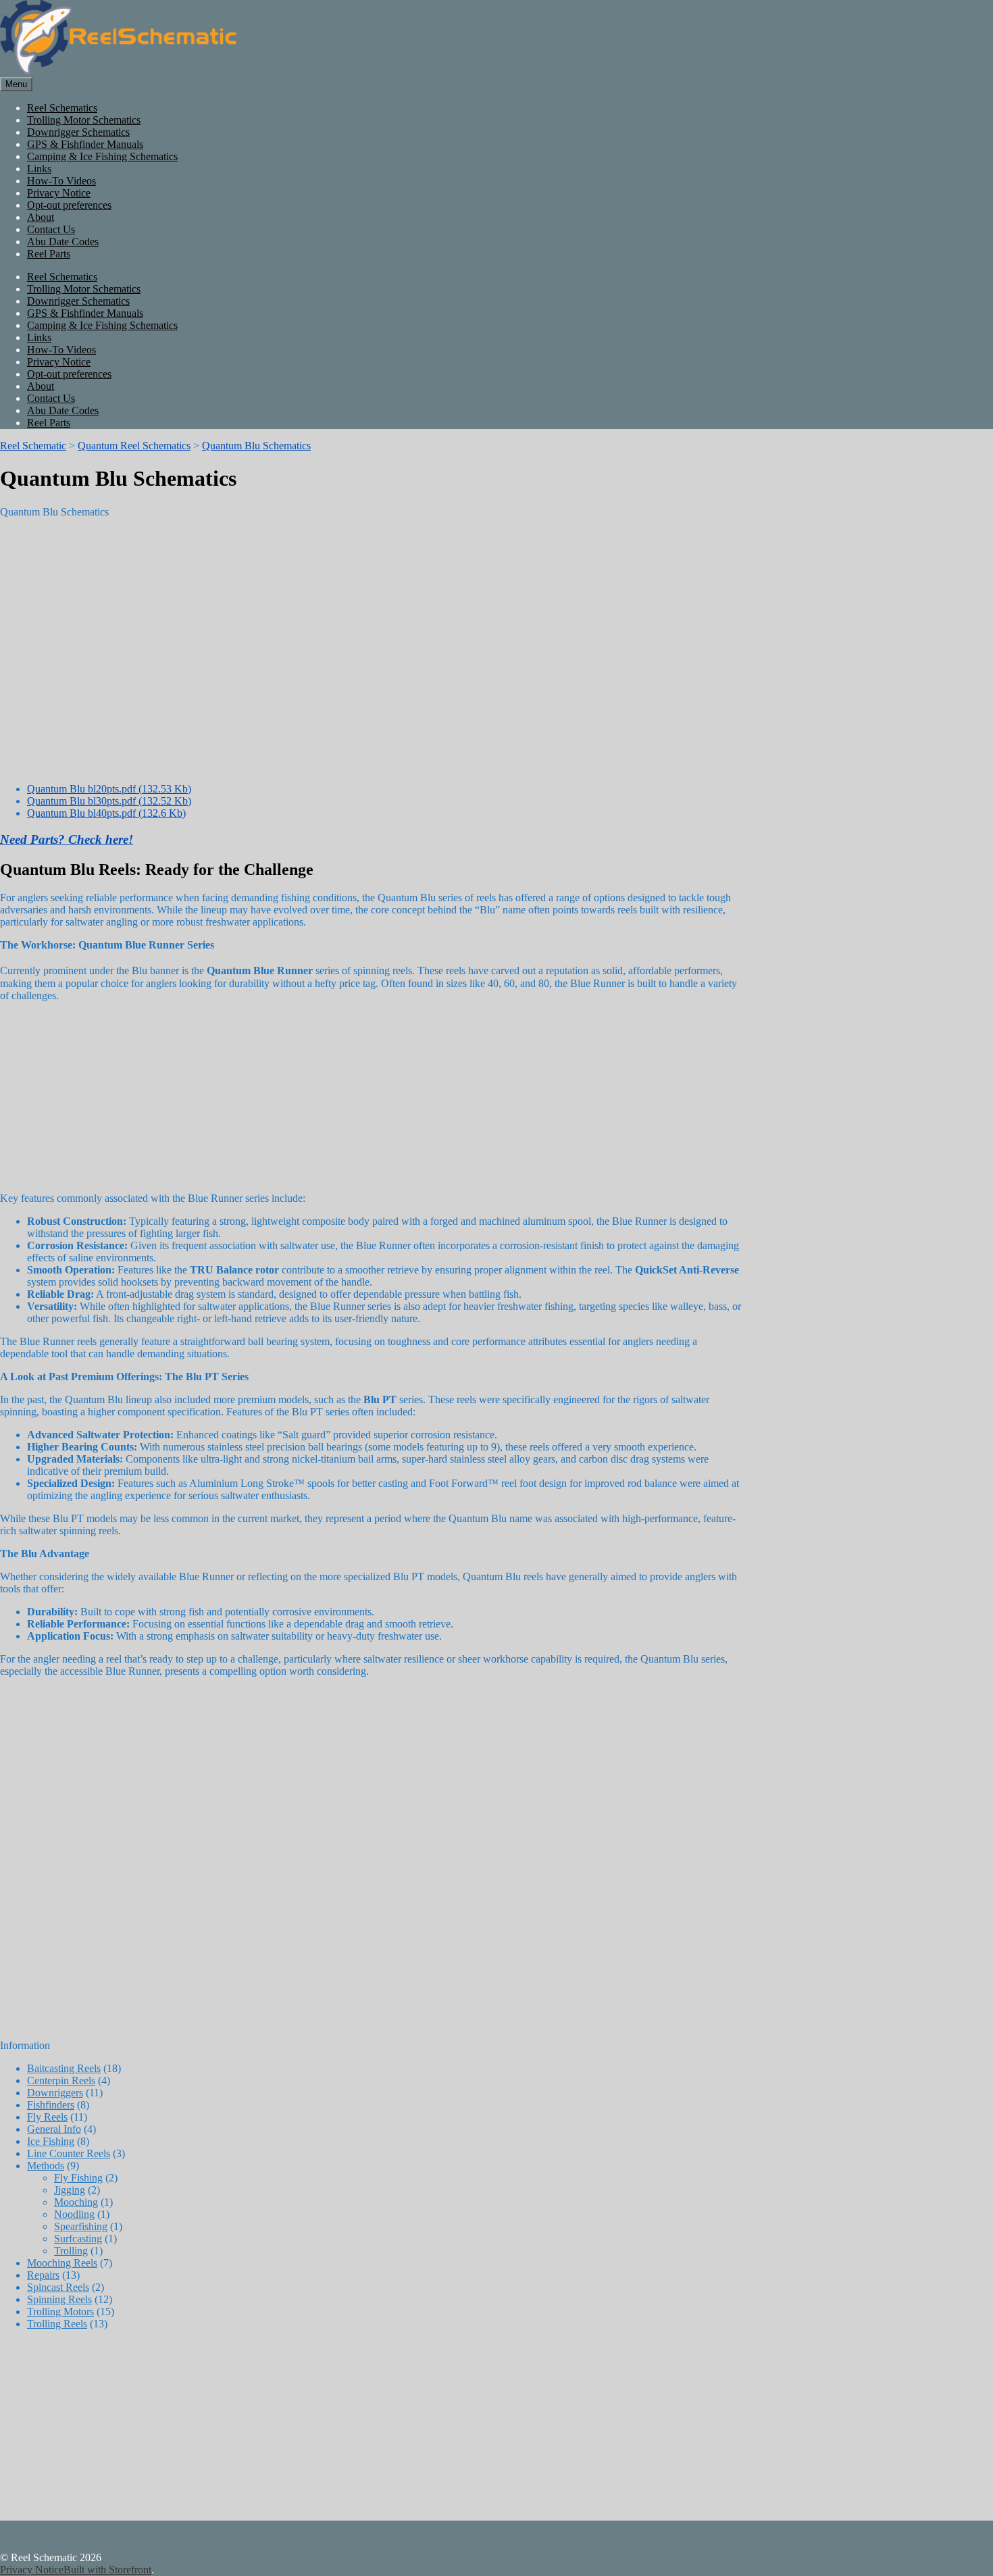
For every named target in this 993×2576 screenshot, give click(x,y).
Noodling (74, 2214)
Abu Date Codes (63, 242)
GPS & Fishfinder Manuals (85, 144)
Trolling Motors (60, 2312)
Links (39, 169)
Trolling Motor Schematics (84, 120)
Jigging (70, 2190)
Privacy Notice (59, 193)
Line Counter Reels (69, 2153)
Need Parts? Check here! (67, 839)
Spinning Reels (59, 2299)
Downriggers (55, 2093)
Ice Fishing (51, 2141)
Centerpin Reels (61, 2080)
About (41, 217)
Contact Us (51, 229)
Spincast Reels (58, 2287)
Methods (46, 2166)
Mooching (76, 2202)
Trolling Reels (57, 2324)
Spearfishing (81, 2226)
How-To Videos (61, 181)
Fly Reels (47, 2117)
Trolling (71, 2251)
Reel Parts (49, 254)
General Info (54, 2129)
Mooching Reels (62, 2263)
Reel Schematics (62, 108)
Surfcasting (78, 2239)
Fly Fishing (78, 2178)
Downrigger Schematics (78, 132)
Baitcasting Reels (64, 2068)
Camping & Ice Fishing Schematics (102, 156)
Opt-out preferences (69, 205)
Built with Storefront (107, 2570)
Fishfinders (51, 2105)
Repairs (43, 2275)
